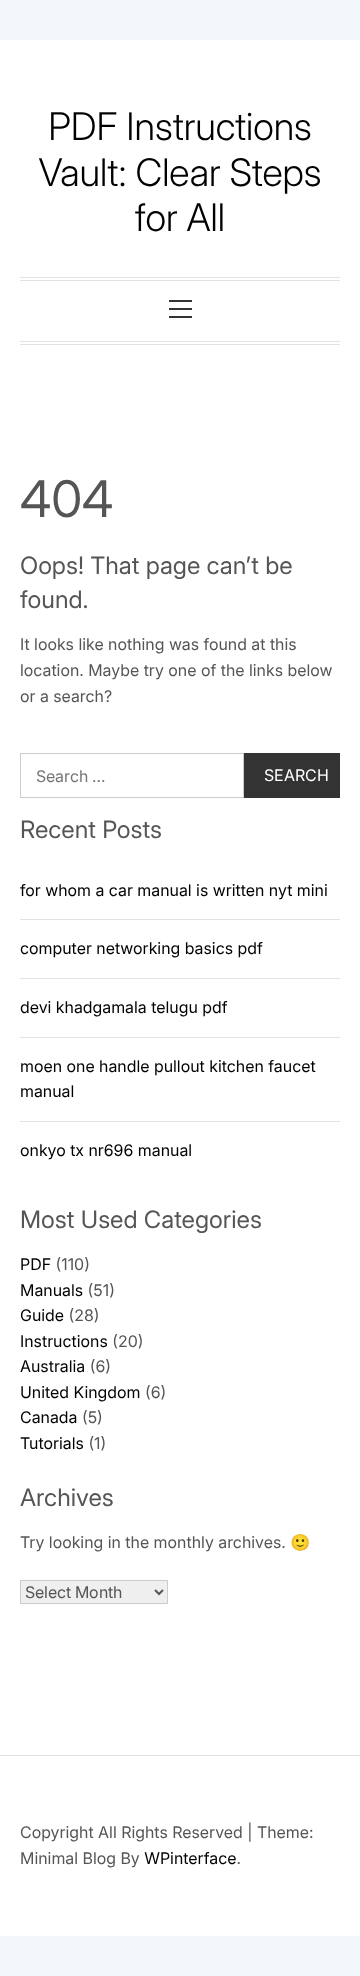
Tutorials (52, 1443)
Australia (52, 1366)
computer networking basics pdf (141, 948)
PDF (35, 1264)
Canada (48, 1417)
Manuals (51, 1290)
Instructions (64, 1341)
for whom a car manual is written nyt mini (174, 890)
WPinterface (190, 1858)
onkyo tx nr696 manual (106, 1150)
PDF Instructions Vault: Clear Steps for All (179, 172)
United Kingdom (80, 1392)
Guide (42, 1315)
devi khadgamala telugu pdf (123, 1007)
